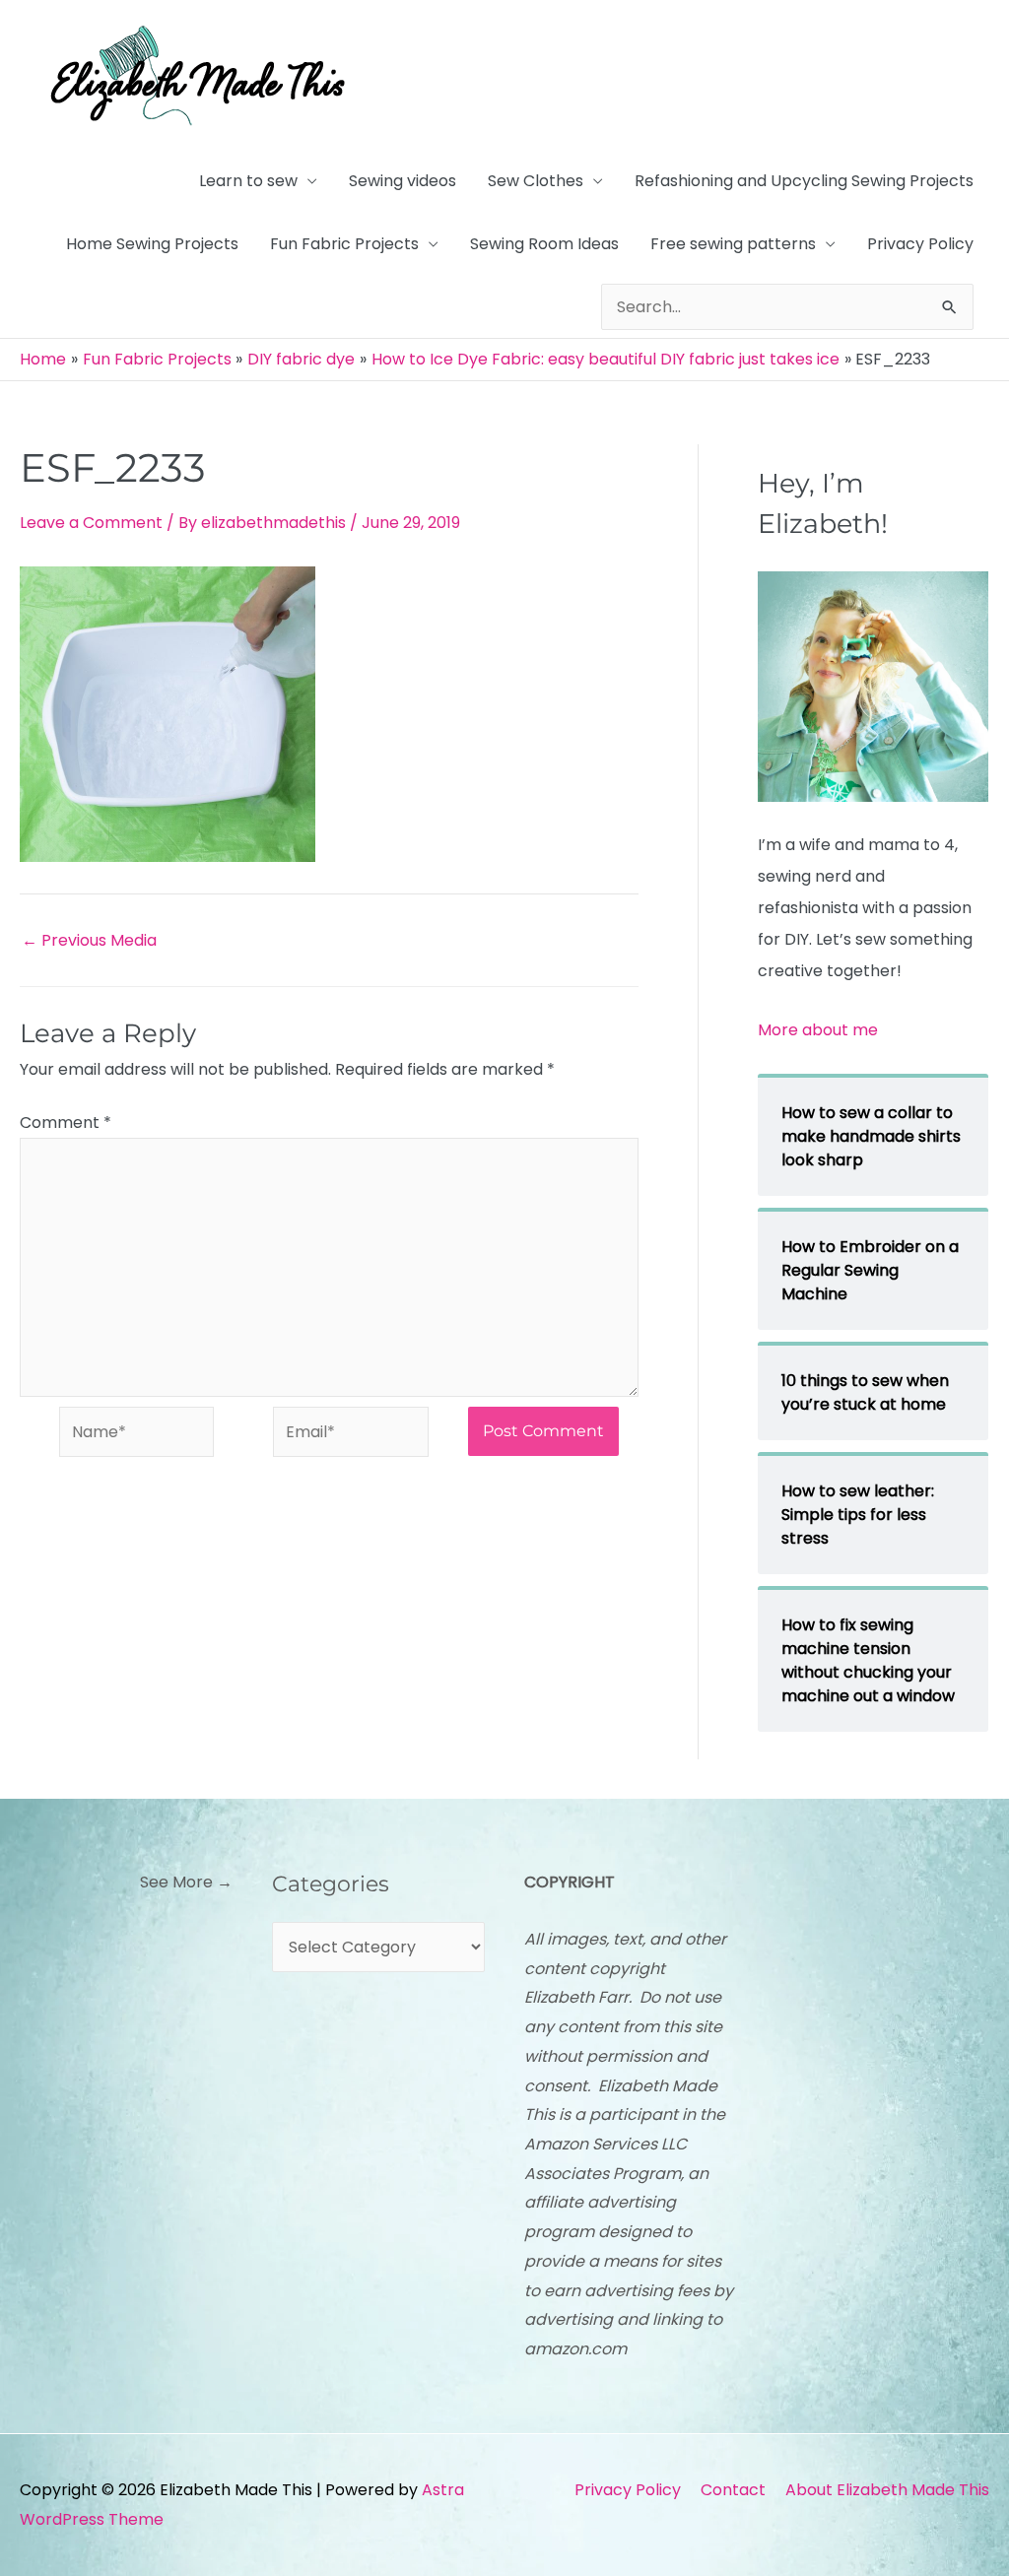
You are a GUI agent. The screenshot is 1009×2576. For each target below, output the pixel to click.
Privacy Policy (920, 244)
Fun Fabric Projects (344, 244)
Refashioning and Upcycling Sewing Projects (804, 181)
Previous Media (89, 941)
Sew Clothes (536, 181)
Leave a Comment (91, 523)
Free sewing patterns (733, 244)
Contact (733, 2490)
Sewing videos (403, 181)
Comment (66, 1123)
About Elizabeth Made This (887, 2490)
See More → (186, 1882)
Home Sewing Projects (152, 244)
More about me (818, 1030)
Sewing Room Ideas (544, 244)
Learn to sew (248, 181)
